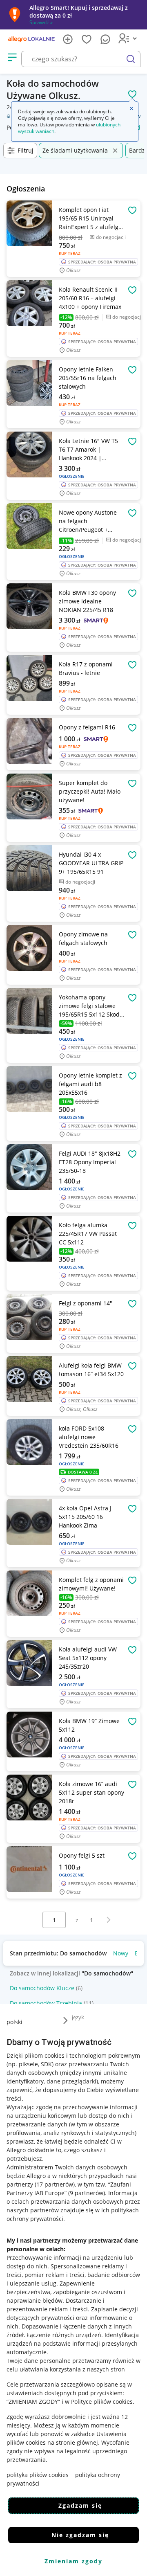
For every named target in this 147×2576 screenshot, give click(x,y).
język (78, 2017)
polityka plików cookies (38, 2475)
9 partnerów (87, 2193)
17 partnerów (55, 2184)
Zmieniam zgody (73, 2561)
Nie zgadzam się (80, 2535)
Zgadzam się (80, 2505)
